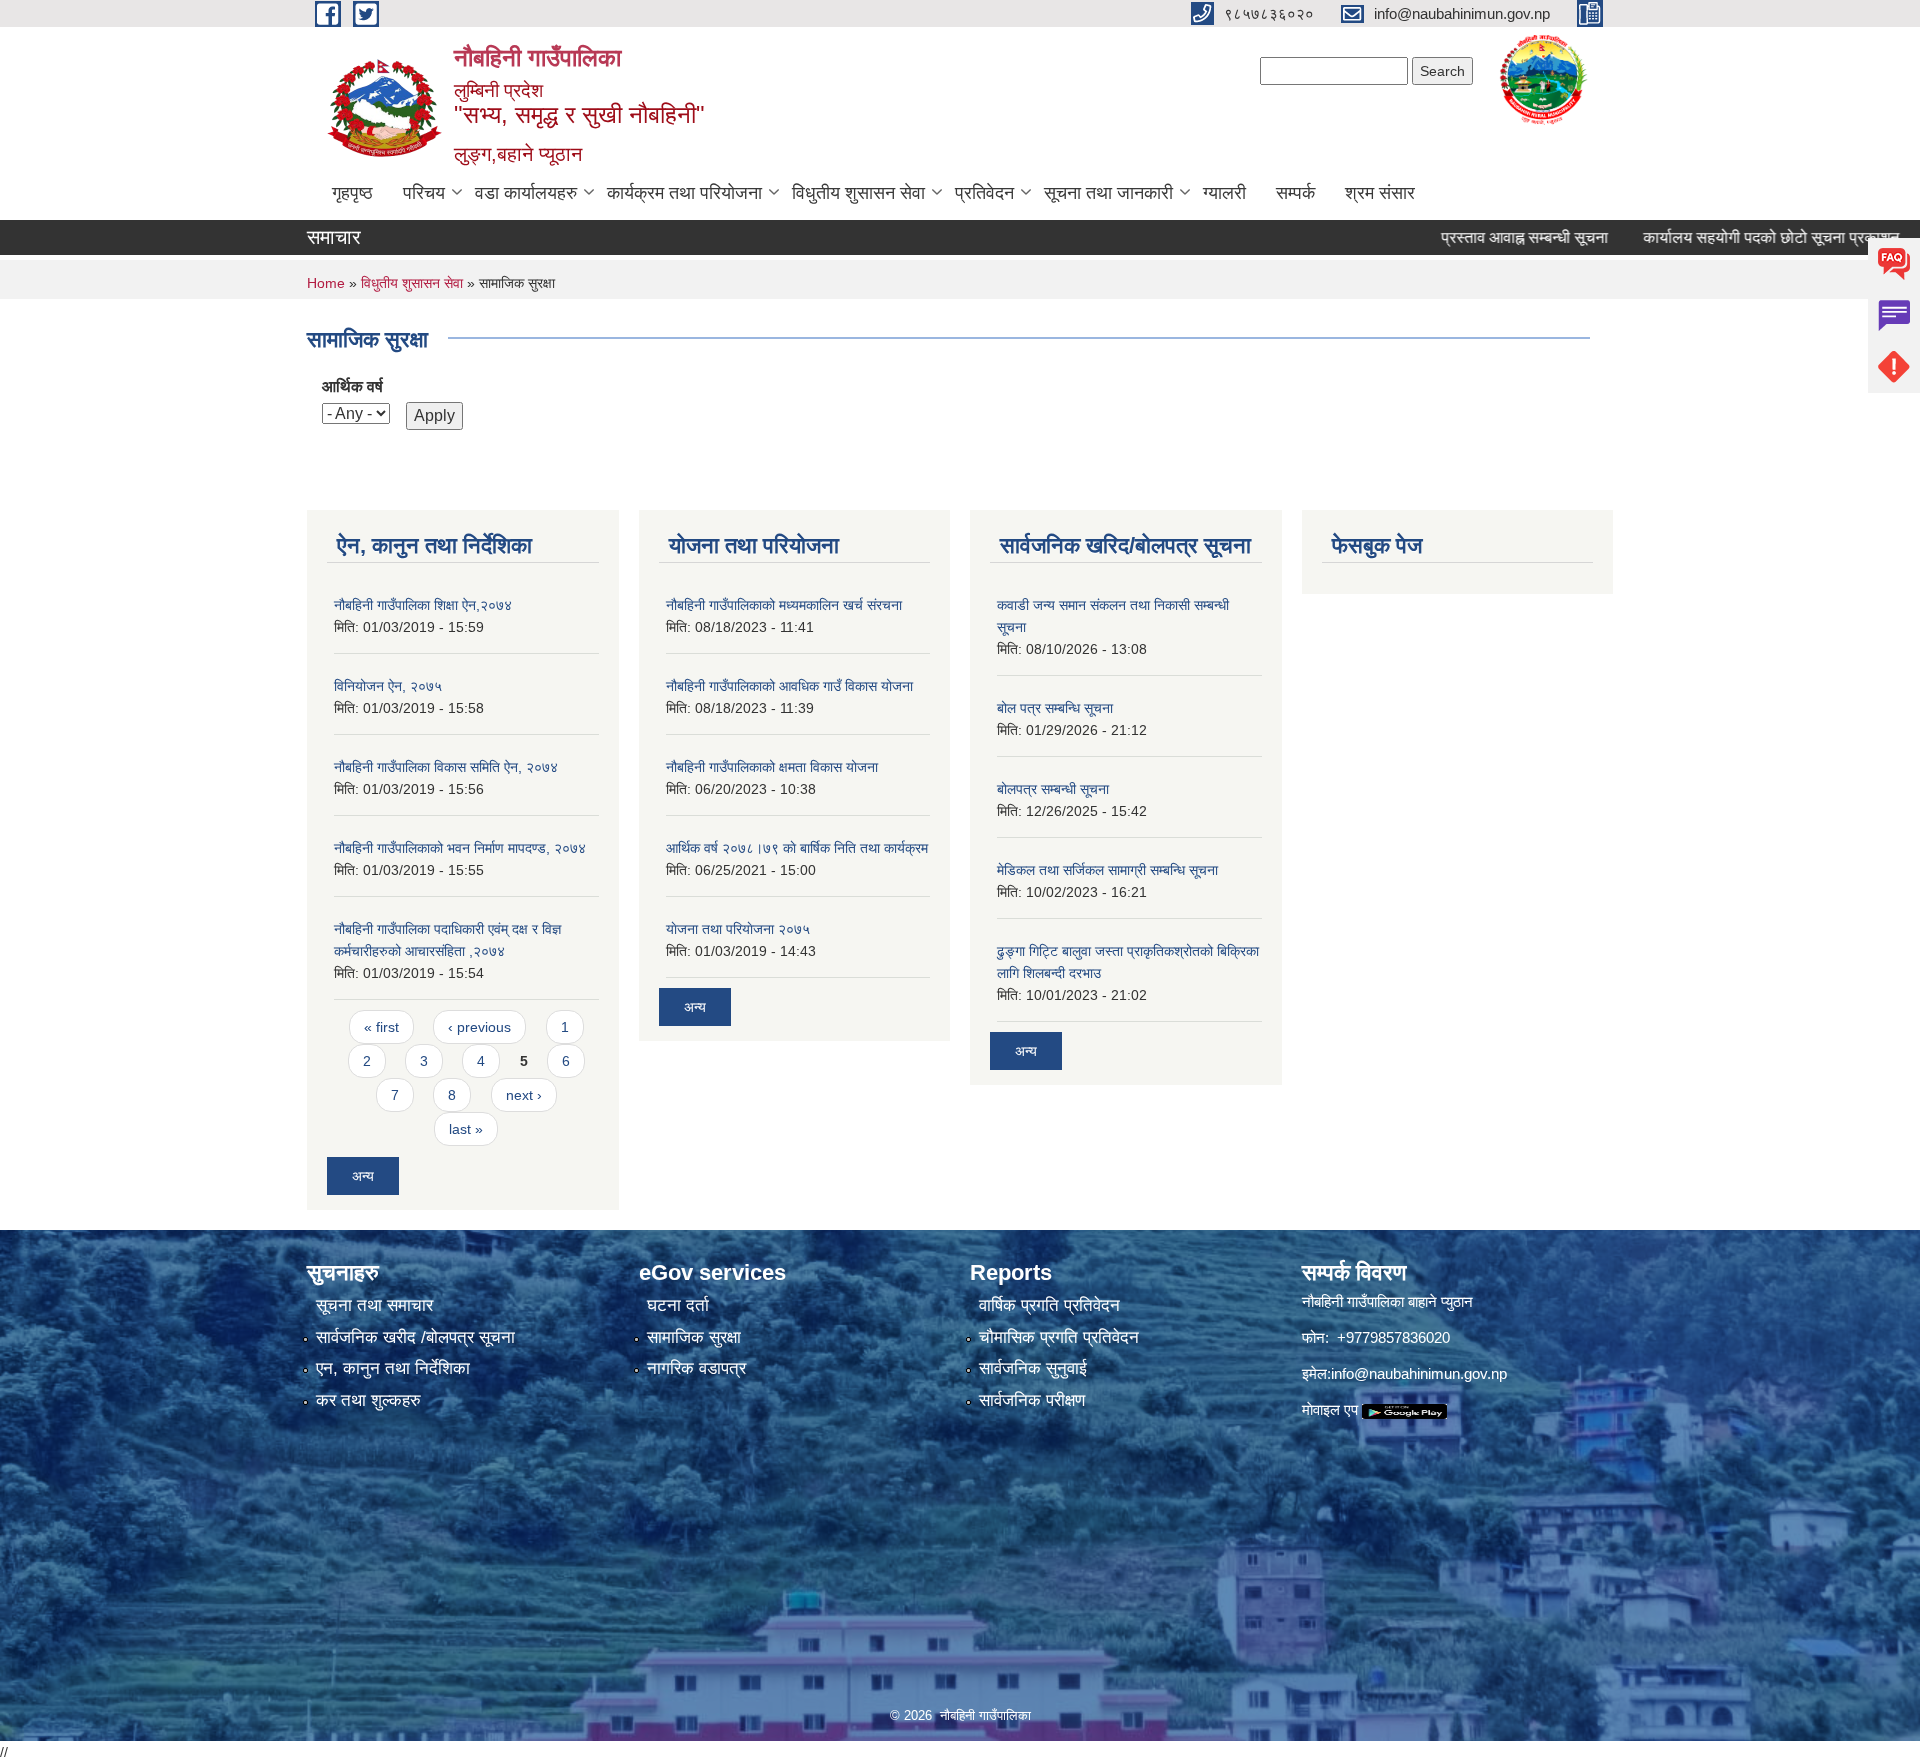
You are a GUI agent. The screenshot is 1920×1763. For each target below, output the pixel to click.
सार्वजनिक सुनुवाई (1033, 1368)
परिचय (424, 193)
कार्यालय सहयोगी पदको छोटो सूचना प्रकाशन (1721, 237)
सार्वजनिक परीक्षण (1032, 1400)
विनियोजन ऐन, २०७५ (388, 686)
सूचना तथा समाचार (374, 1305)
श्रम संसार (1380, 193)
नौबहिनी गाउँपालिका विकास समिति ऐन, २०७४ (446, 767)
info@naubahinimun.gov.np (1419, 1373)
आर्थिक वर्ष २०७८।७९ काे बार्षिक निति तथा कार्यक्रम (797, 848)
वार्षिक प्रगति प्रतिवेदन (1049, 1305)
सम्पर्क (1295, 193)
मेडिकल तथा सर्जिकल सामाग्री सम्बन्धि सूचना (1107, 870)
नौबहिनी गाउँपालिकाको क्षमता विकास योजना (772, 767)
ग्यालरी (1224, 193)
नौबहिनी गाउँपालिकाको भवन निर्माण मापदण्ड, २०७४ (460, 848)
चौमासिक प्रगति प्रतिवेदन (1059, 1337)
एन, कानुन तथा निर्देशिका (393, 1368)
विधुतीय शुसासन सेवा (858, 193)
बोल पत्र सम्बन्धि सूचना (1055, 708)
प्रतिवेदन (984, 193)
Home (326, 283)
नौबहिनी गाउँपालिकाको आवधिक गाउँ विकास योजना (789, 686)
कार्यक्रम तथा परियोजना (684, 193)
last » (466, 1129)
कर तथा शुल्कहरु (368, 1400)
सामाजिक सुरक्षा (694, 1337)
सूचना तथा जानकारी (1108, 193)
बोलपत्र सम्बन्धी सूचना (1053, 789)
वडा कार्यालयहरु (526, 193)
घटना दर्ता (678, 1305)
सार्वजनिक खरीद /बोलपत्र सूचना (415, 1337)
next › (524, 1095)
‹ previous (479, 1027)
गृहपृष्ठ (352, 193)
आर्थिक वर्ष (352, 386)
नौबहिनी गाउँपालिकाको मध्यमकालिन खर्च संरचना (784, 605)
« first (381, 1027)
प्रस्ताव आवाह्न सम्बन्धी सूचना (1474, 237)
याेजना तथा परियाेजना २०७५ (738, 929)
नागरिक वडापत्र (696, 1368)
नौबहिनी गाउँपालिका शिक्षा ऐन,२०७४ (423, 605)
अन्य (363, 1176)
